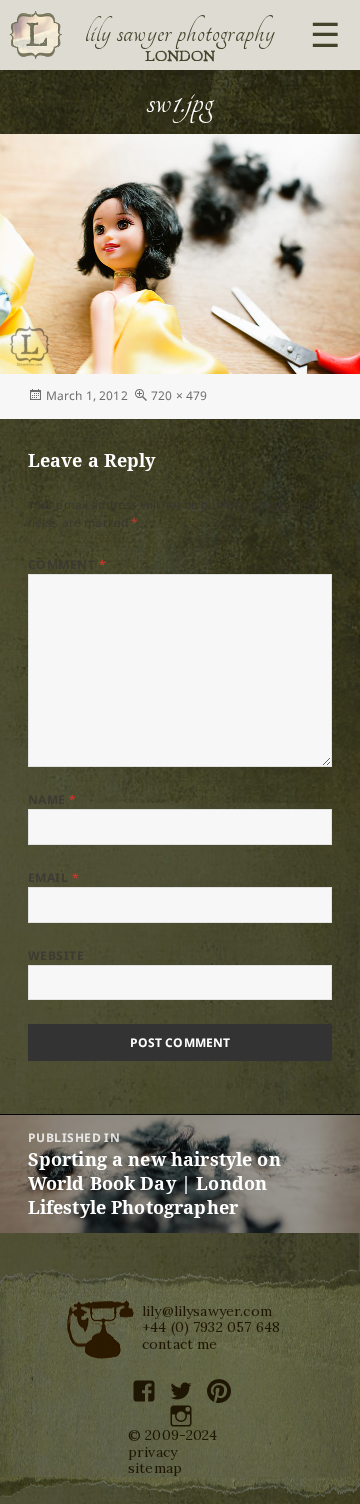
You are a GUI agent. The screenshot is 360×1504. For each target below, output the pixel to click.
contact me (180, 1344)
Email (53, 877)
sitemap (155, 1468)
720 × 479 (179, 395)
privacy (152, 1452)
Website (56, 955)
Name (52, 799)
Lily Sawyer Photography (180, 33)
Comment (67, 564)
